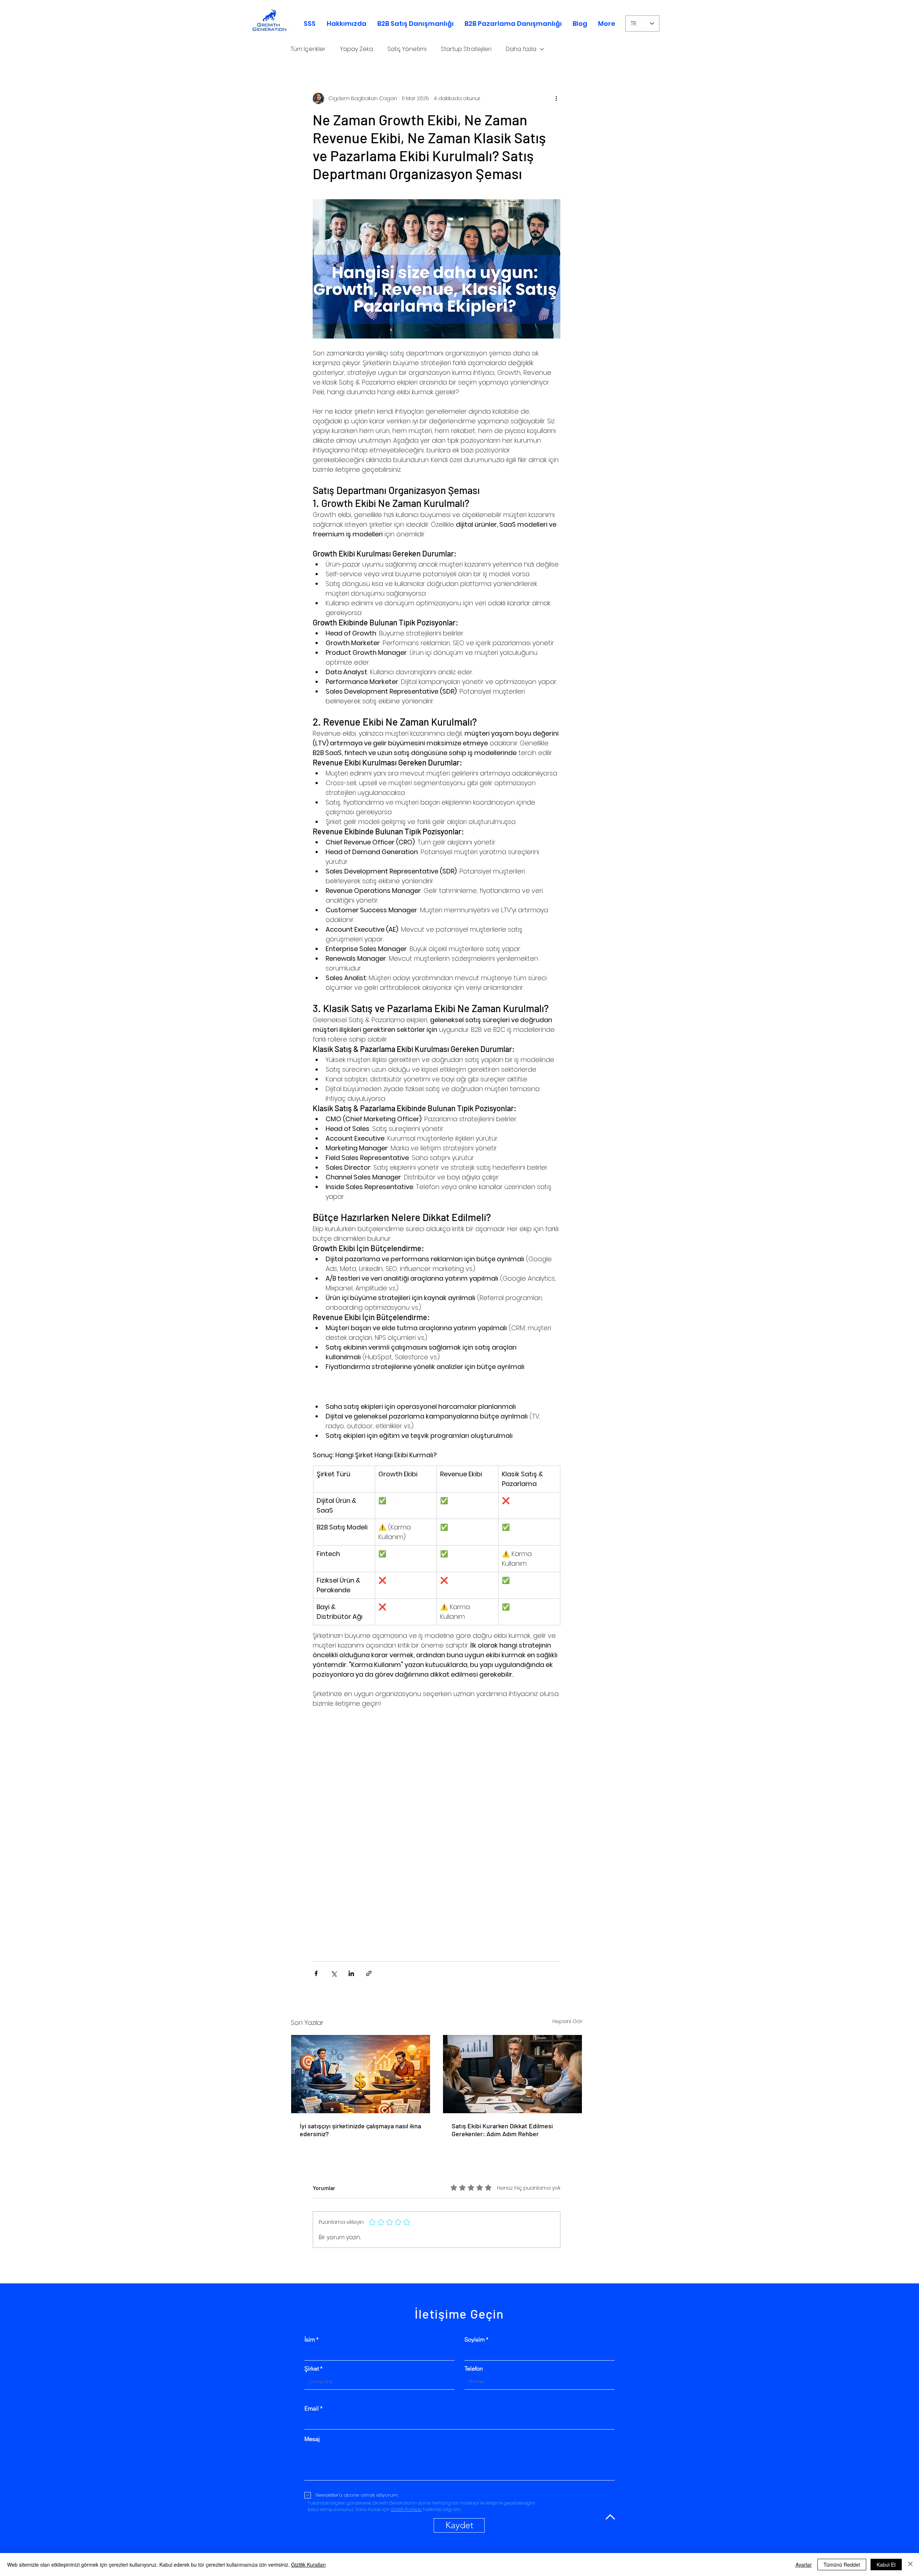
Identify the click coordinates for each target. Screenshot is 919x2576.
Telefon (474, 2351)
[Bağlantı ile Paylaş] (369, 1955)
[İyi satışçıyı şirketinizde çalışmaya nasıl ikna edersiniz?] (361, 2056)
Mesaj (312, 2421)
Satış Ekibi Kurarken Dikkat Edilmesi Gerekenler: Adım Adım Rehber (502, 2112)
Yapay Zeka (356, 49)
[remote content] (437, 1817)
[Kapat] (910, 2565)
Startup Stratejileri (466, 49)
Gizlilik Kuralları (308, 2565)
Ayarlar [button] (804, 2565)
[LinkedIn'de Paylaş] (351, 1955)
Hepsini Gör (567, 2003)
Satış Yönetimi (407, 49)
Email (312, 2390)
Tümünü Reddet (842, 2565)
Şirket (312, 2351)
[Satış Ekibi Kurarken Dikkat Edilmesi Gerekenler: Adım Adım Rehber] (512, 2056)
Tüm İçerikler (308, 49)
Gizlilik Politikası (406, 2491)
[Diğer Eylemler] (556, 98)
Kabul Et (886, 2565)
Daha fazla (521, 49)
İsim (310, 2321)
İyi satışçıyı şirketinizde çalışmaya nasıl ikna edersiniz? (360, 2112)
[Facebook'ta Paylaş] (316, 1955)
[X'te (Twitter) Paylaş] (334, 1955)
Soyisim (475, 2321)
